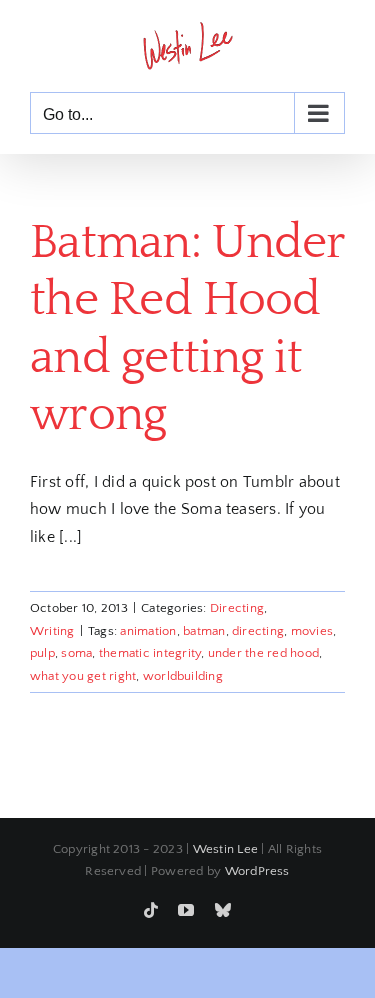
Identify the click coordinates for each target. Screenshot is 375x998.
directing (258, 631)
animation (148, 631)
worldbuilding (183, 676)
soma (76, 653)
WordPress (257, 871)
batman (204, 631)
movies (312, 631)
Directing (237, 608)
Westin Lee (225, 849)
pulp (42, 653)
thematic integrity (150, 653)
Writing (52, 631)
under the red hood (263, 653)
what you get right (83, 676)
